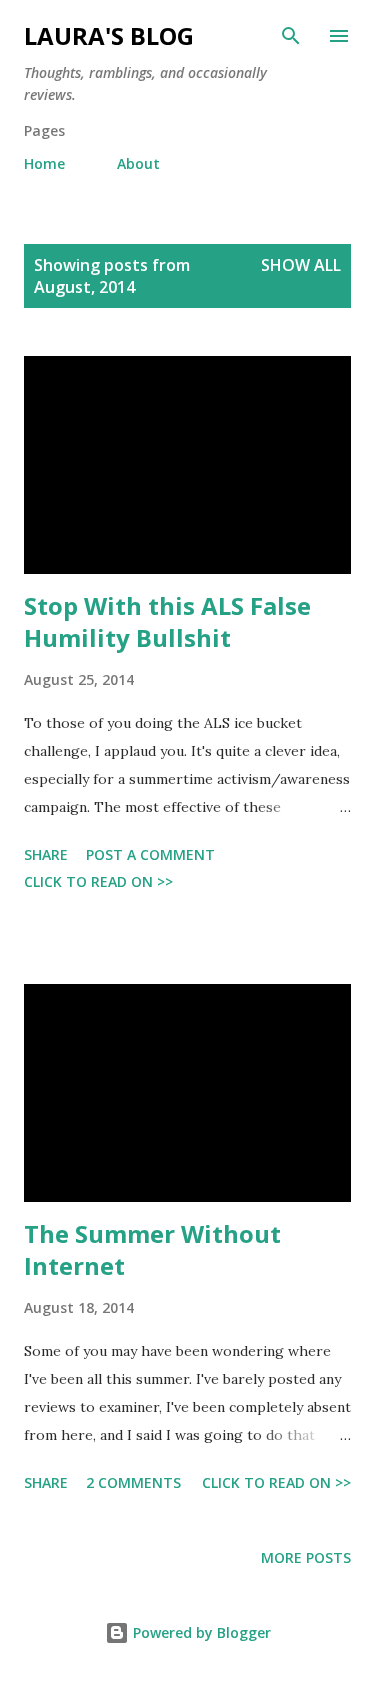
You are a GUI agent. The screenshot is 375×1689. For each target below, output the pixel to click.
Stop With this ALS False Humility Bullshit (167, 621)
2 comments (133, 1482)
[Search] (291, 36)
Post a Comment (150, 854)
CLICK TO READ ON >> (98, 881)
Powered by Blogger (200, 1632)
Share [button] (46, 854)
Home (44, 163)
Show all (301, 265)
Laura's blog (109, 35)
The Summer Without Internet (152, 1249)
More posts (306, 1557)
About (138, 163)
